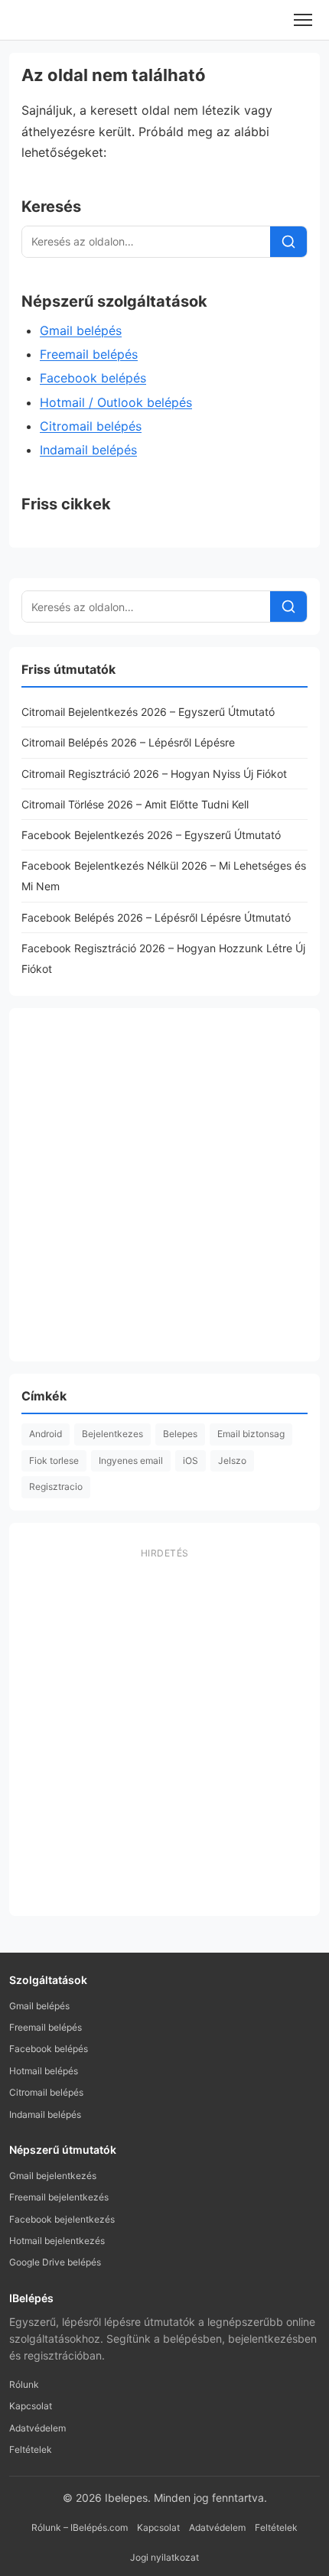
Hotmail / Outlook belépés (116, 402)
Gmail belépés (81, 330)
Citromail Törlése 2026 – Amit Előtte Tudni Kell (135, 804)
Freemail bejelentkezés (59, 2197)
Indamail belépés (88, 450)
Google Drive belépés (55, 2262)
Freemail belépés (89, 354)
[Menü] (303, 20)
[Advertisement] (164, 1185)
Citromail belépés (91, 426)
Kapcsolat (31, 2406)
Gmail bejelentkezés (53, 2176)
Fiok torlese (54, 1460)
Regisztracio (56, 1486)
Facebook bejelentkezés (62, 2219)
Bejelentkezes (112, 1434)
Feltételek (31, 2449)
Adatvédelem (37, 2428)
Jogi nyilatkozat (164, 2557)
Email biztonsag (251, 1434)
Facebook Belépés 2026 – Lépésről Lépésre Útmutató (156, 917)
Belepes (180, 1434)
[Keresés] (288, 242)
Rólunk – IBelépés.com (80, 2527)
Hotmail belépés (44, 2071)
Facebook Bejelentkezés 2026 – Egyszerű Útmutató (151, 835)
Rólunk (24, 2384)
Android (46, 1434)
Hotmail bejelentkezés (57, 2241)
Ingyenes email (131, 1460)
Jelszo (232, 1460)
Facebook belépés (93, 378)
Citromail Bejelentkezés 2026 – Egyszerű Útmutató (148, 712)
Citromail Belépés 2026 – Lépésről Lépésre (128, 742)
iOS (191, 1460)
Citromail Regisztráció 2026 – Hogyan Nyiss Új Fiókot (154, 774)
